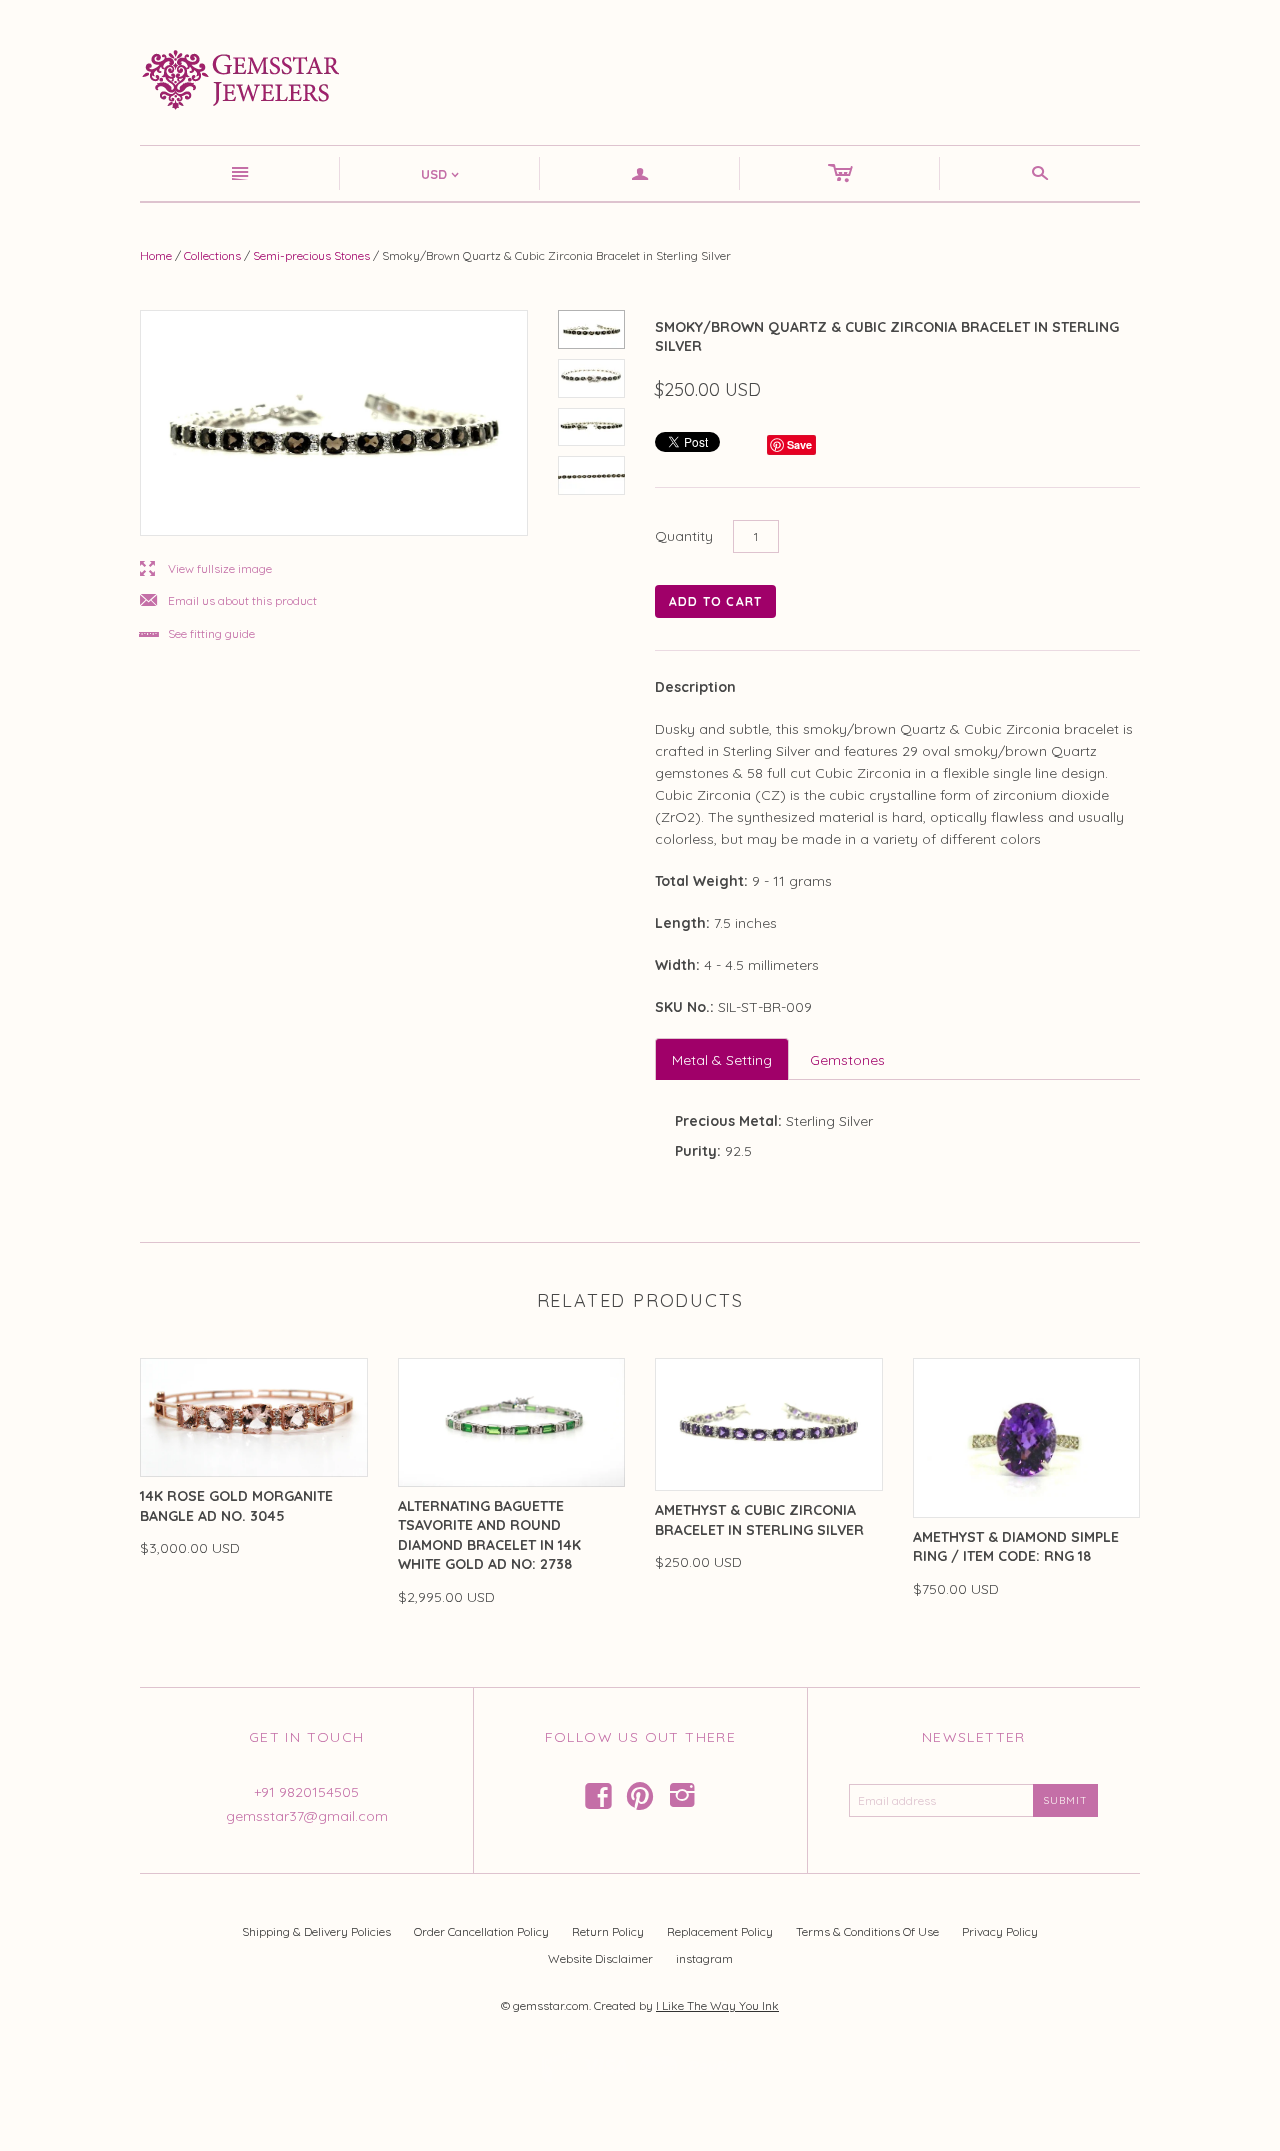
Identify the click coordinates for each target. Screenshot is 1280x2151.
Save (799, 444)
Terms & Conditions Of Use (867, 1931)
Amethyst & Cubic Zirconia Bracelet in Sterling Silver (759, 1520)
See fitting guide (197, 634)
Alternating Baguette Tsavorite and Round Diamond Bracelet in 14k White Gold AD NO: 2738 (489, 1535)
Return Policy (608, 1931)
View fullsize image (206, 569)
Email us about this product (228, 601)
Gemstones (847, 1060)
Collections (212, 255)
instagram (704, 1958)
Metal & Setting (722, 1060)
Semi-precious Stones (311, 255)
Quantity (684, 536)
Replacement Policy (720, 1931)
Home (156, 255)
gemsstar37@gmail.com (307, 1816)
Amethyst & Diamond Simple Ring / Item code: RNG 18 (1016, 1547)
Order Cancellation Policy (481, 1931)
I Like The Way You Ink (717, 2005)
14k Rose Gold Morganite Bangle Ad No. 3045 (236, 1506)
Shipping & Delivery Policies (316, 1931)
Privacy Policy (1000, 1931)
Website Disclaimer (600, 1958)
